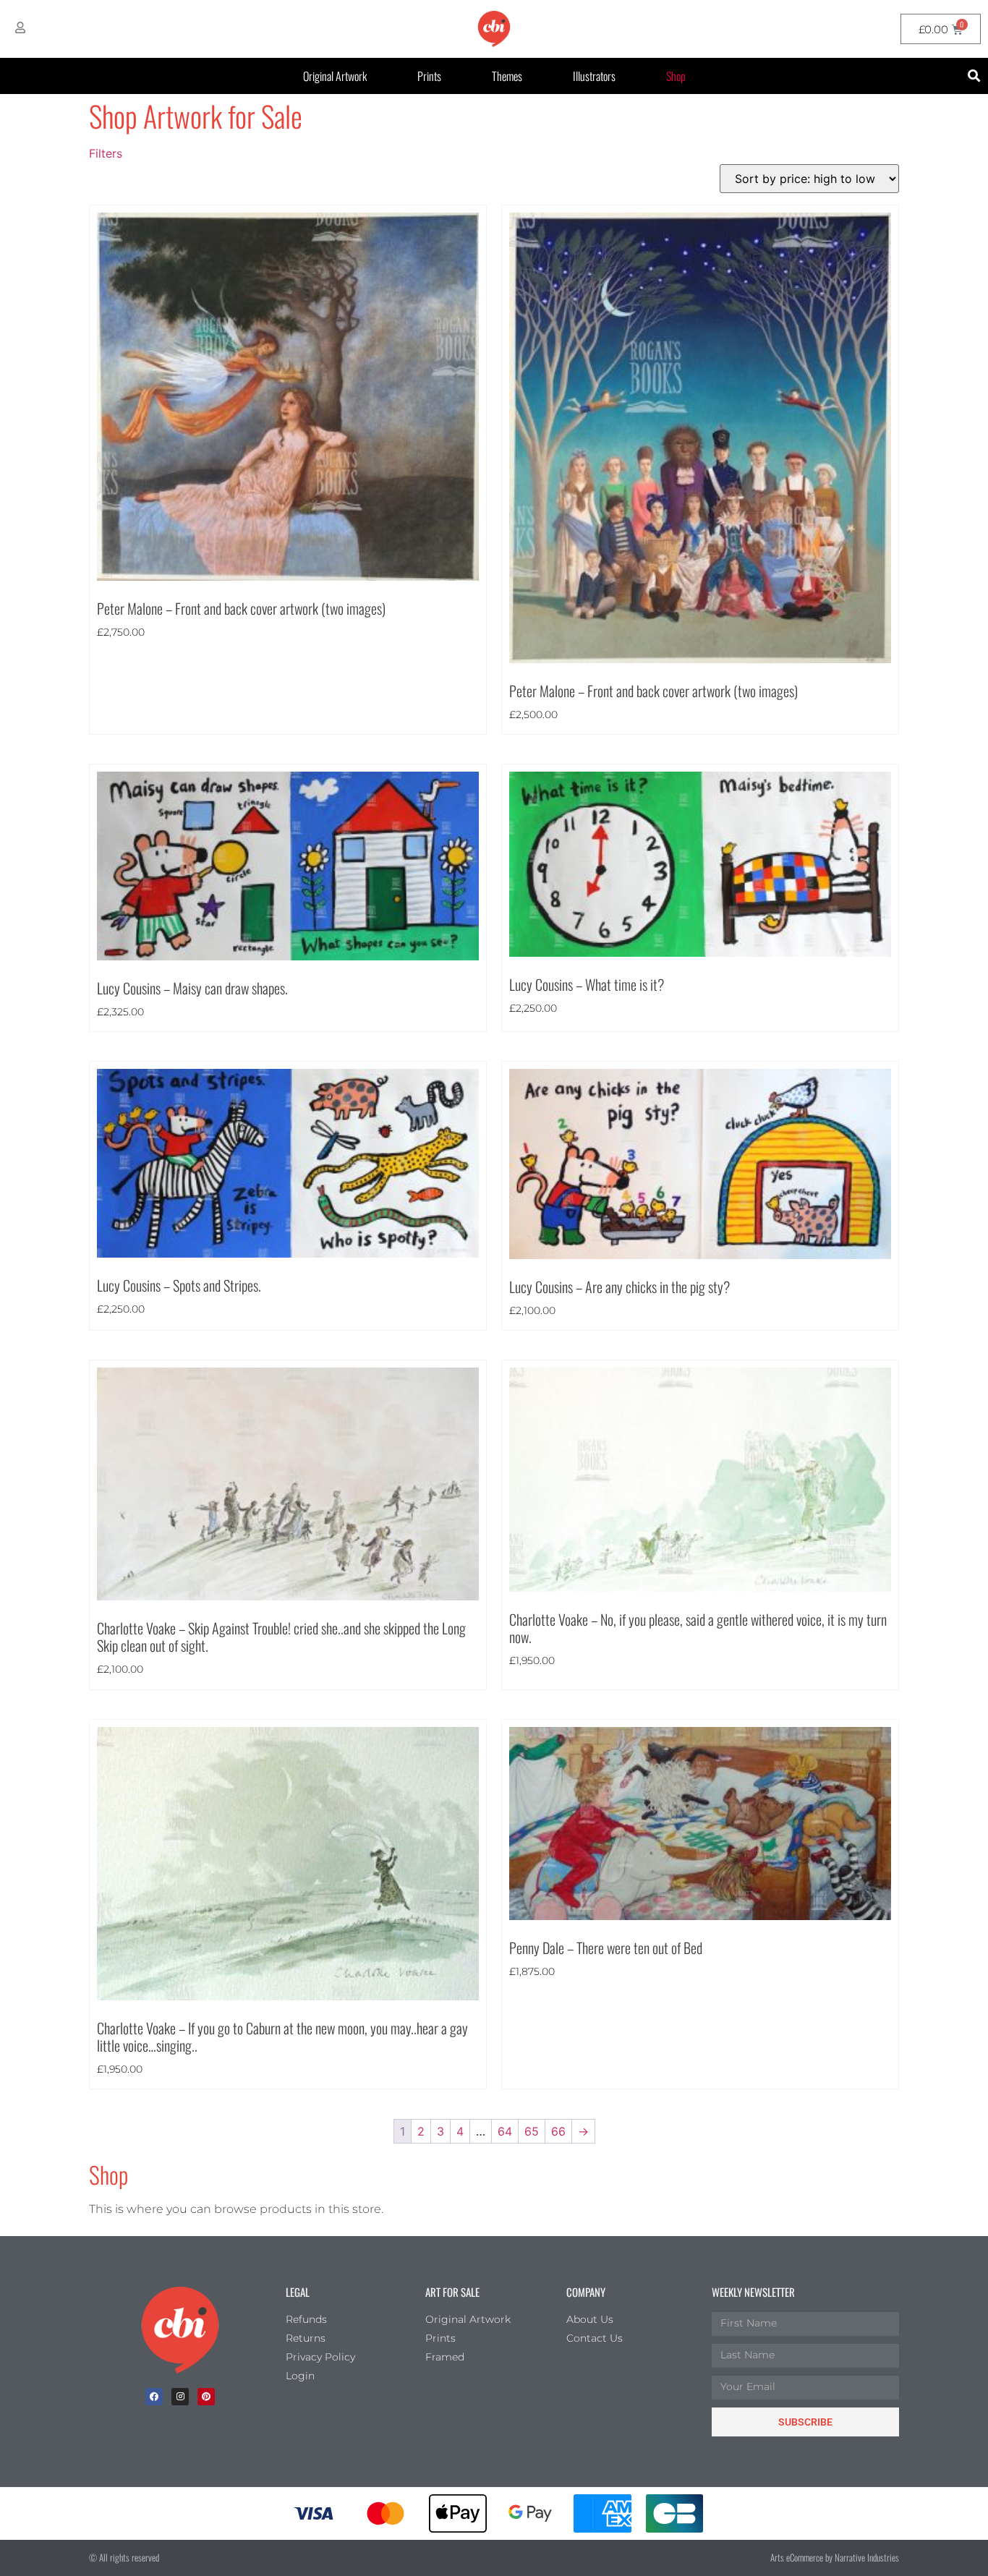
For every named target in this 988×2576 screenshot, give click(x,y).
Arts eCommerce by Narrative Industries (835, 2557)
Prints (429, 76)
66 (558, 2131)
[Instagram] (180, 2397)
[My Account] (20, 27)
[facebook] (154, 2397)
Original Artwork (335, 76)
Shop (676, 76)
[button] (975, 76)
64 (505, 2131)
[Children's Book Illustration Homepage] (180, 2330)
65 (532, 2131)
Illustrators (594, 76)
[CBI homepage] (494, 29)
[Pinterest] (206, 2397)
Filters (106, 153)
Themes (507, 76)
